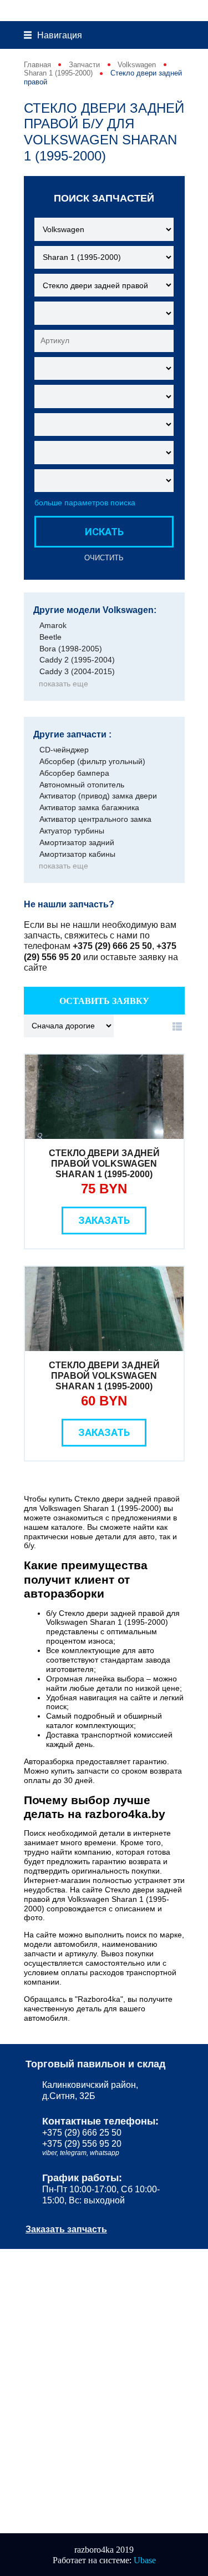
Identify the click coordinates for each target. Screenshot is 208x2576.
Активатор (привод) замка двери (98, 796)
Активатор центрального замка (95, 819)
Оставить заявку (104, 1001)
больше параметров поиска (85, 503)
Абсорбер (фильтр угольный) (92, 761)
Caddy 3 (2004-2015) (77, 671)
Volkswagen (137, 65)
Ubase (145, 2560)
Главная (37, 65)
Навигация (60, 35)
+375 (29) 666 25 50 (112, 946)
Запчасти (84, 65)
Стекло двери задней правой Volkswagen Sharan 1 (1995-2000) (104, 1164)
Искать (104, 532)
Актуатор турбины (72, 831)
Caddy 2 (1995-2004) (77, 660)
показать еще (64, 684)
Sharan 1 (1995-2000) (58, 73)
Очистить (104, 558)
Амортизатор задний (77, 842)
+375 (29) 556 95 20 (82, 2143)
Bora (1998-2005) (71, 649)
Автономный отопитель (82, 785)
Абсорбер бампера (74, 773)
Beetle (50, 637)
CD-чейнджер (64, 750)
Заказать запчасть (66, 2229)
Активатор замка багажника (89, 807)
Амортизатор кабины (77, 854)
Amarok (53, 625)
